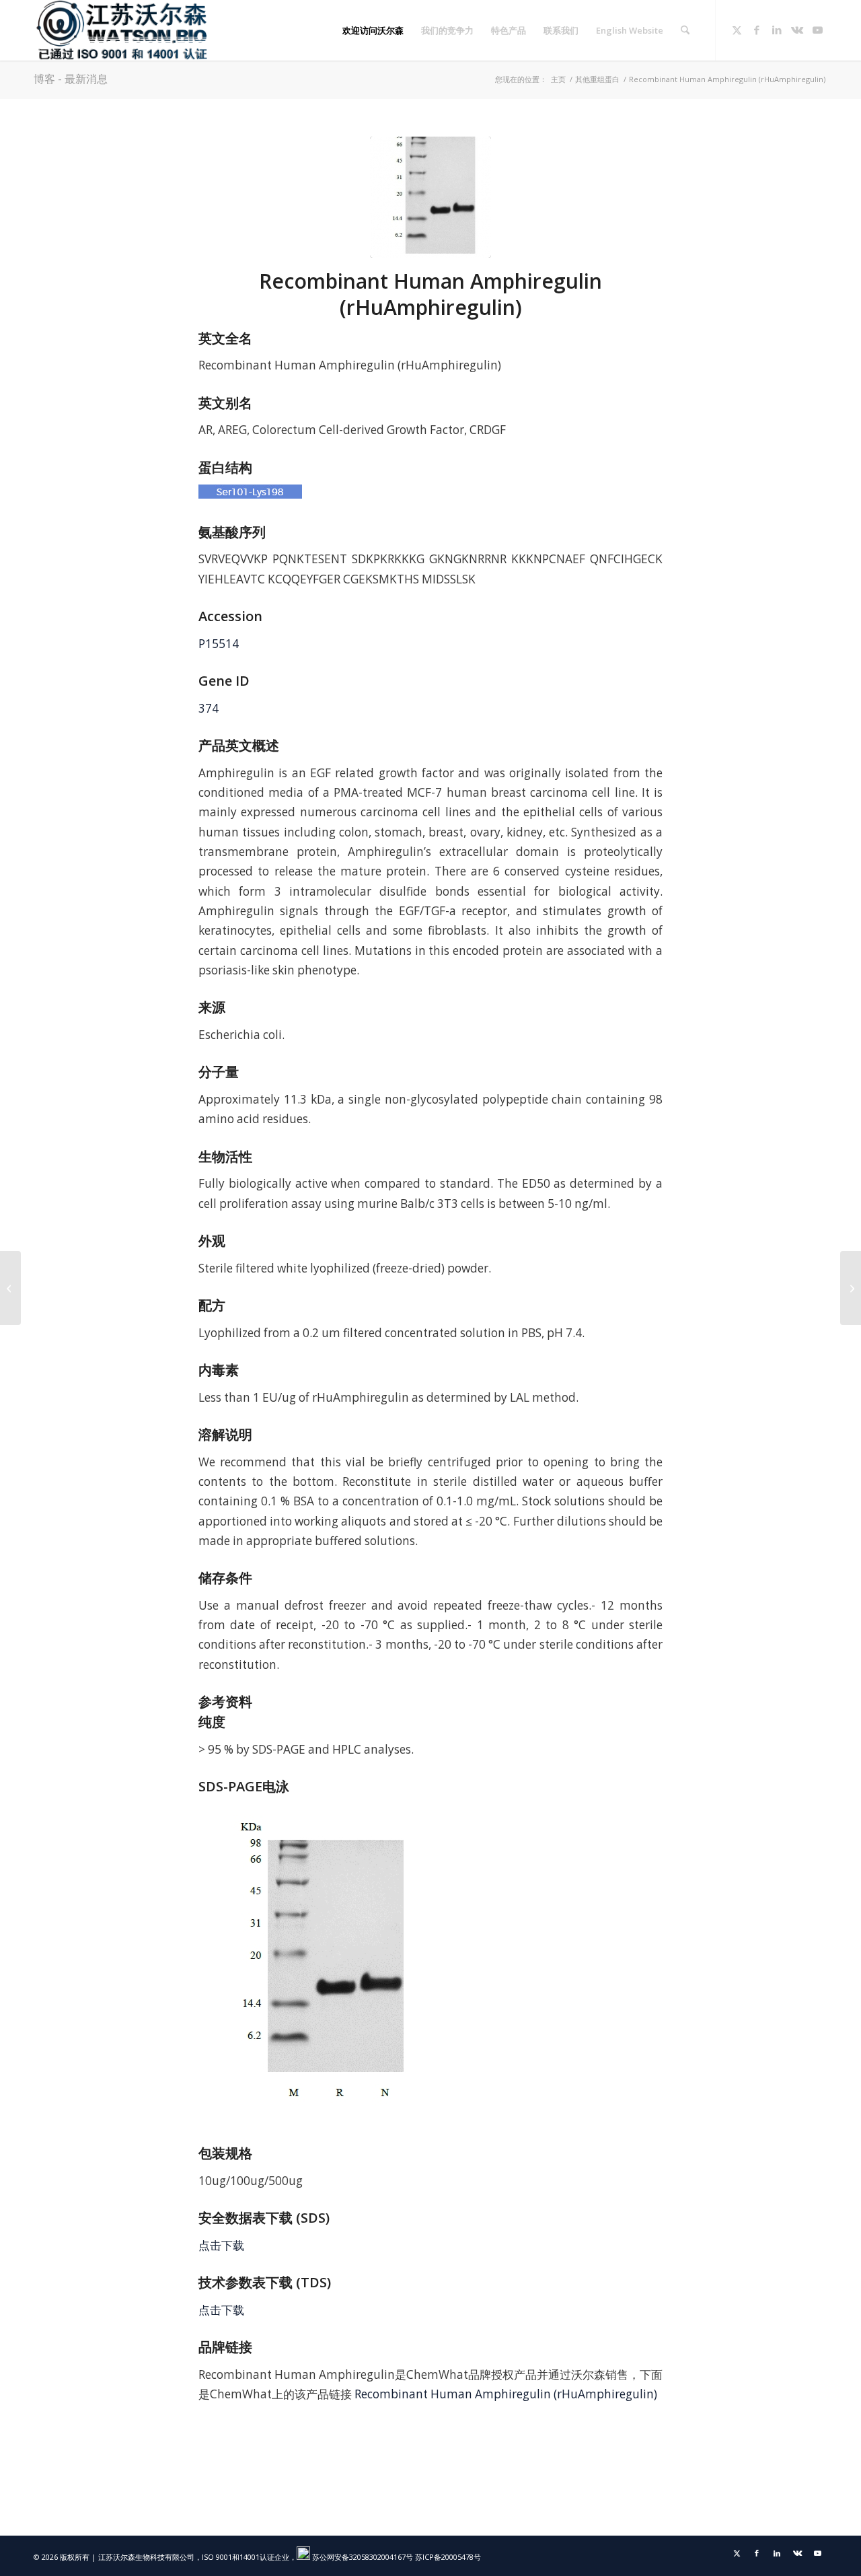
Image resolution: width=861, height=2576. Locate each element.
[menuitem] (373, 30)
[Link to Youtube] (817, 30)
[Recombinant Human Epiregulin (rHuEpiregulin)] (851, 1288)
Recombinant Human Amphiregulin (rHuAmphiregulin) (506, 2394)
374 (209, 708)
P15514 (219, 644)
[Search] (685, 30)
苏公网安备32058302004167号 (362, 2557)
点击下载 (221, 2245)
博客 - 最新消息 (71, 79)
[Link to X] (737, 30)
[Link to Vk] (797, 30)
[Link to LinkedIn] (777, 30)
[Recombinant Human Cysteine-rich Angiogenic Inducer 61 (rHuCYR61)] (10, 1288)
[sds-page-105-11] (430, 197)
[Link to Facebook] (757, 30)
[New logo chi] (123, 30)
